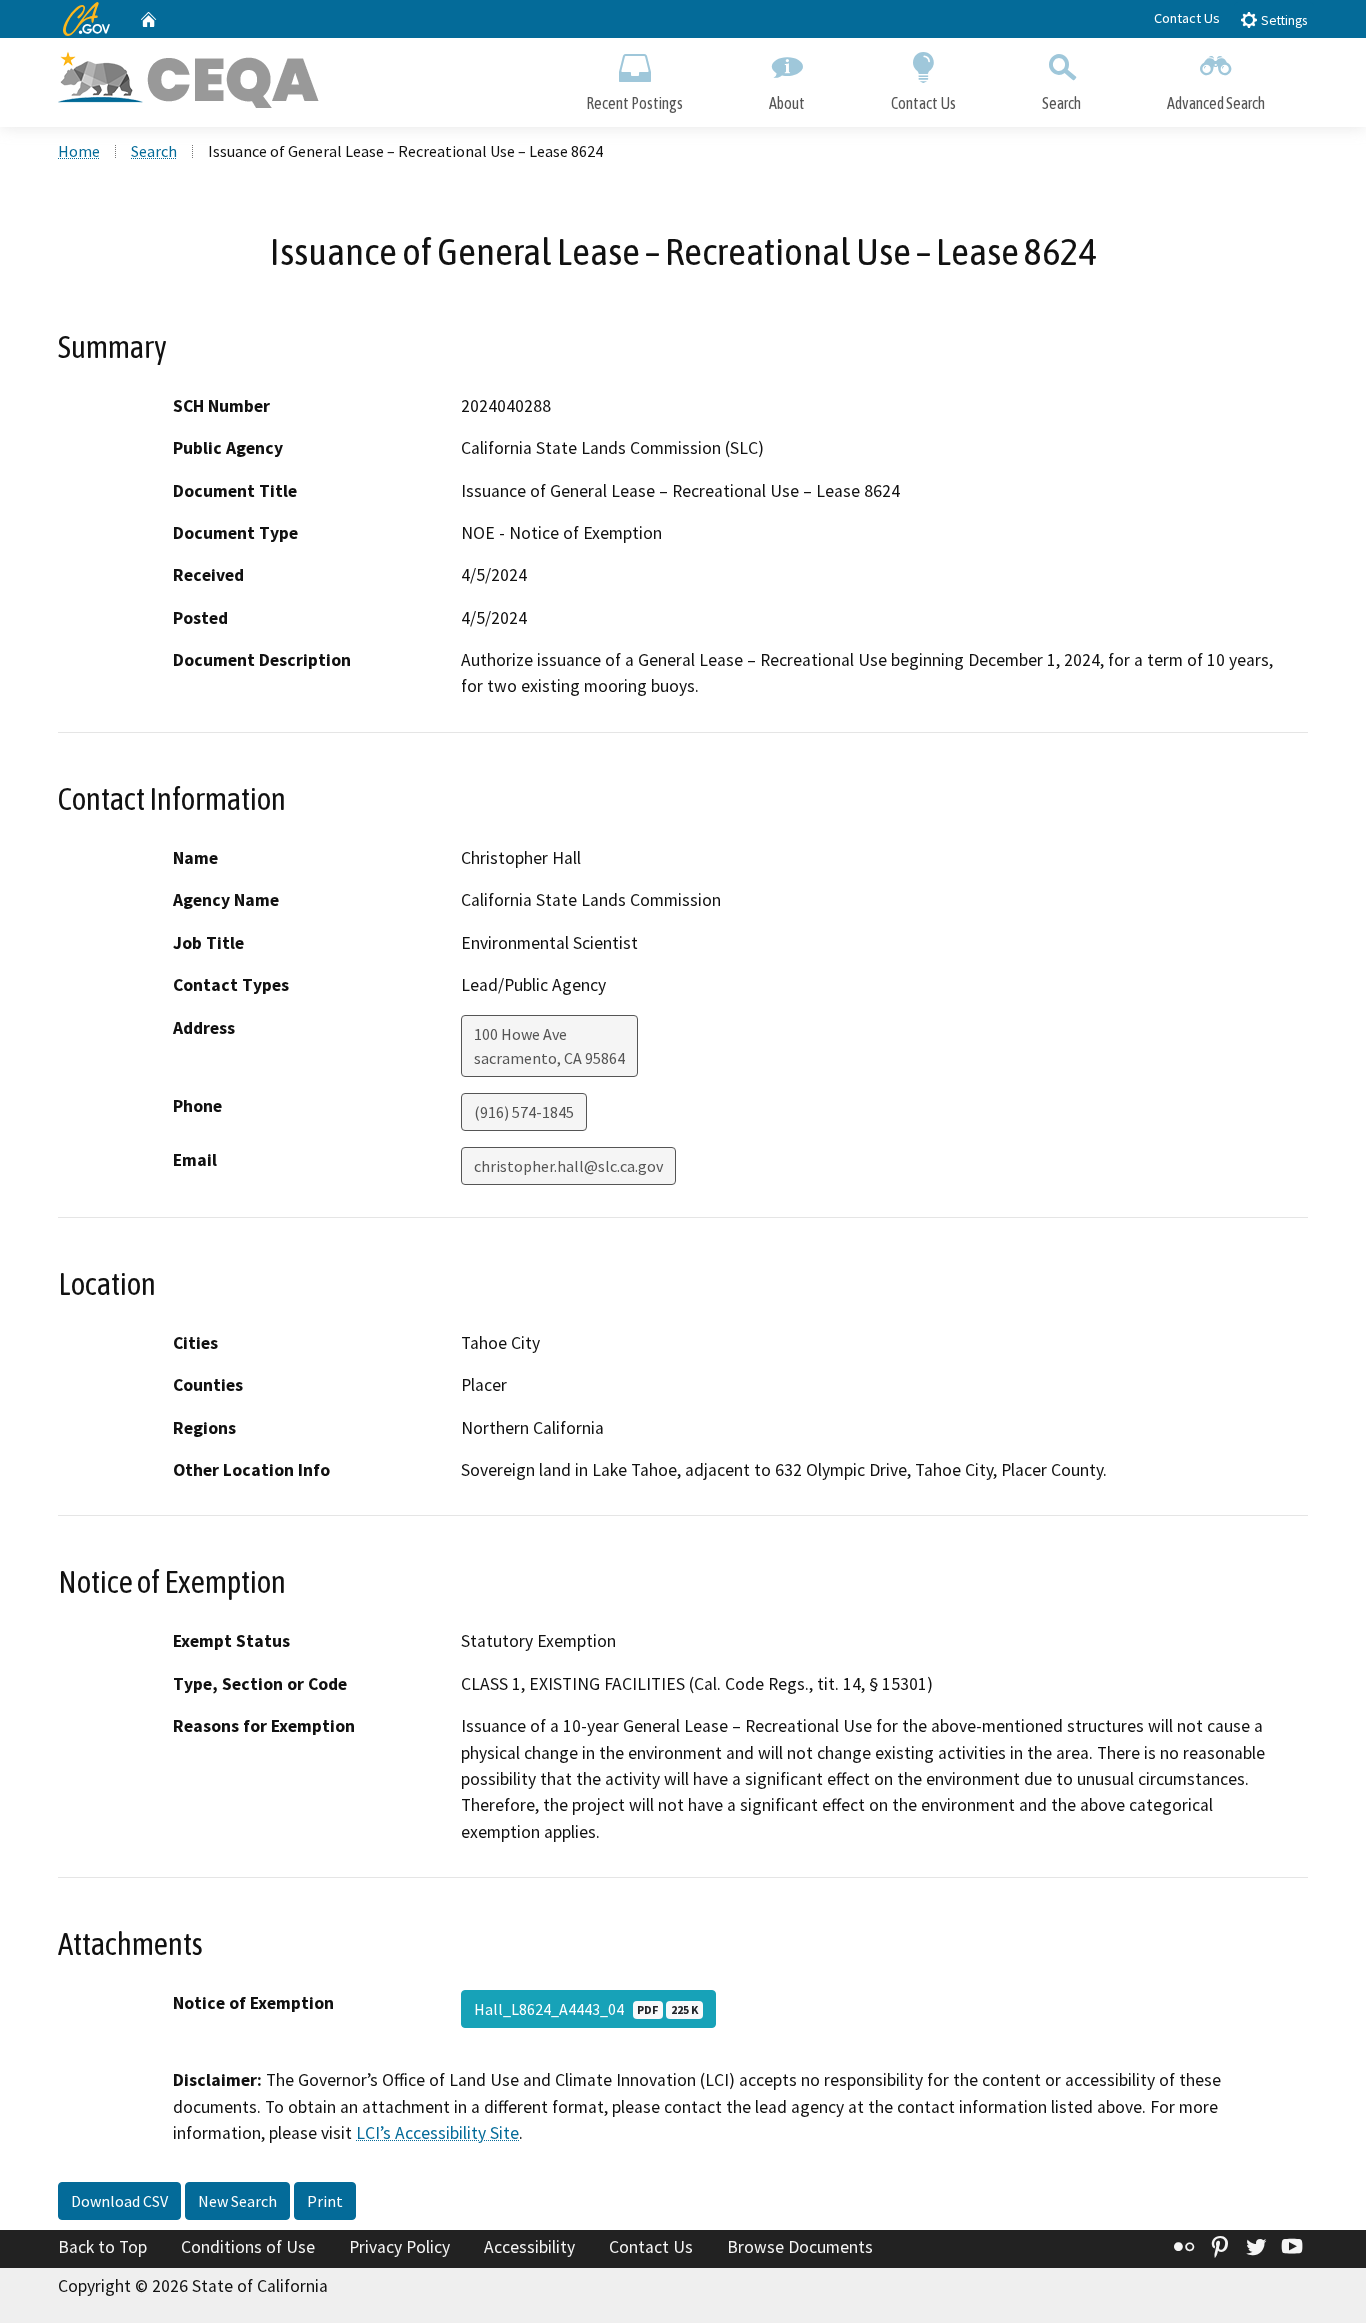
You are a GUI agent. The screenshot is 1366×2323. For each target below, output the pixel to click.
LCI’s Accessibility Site (437, 2133)
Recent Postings (634, 103)
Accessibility (529, 2247)
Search (1061, 103)
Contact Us (1187, 18)
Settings (1282, 20)
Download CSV (119, 2201)
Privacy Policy (399, 2247)
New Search (237, 2201)
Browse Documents (800, 2247)
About (787, 103)
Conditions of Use (248, 2247)
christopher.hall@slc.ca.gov (568, 1166)
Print (325, 2201)
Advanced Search (1216, 103)
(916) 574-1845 (524, 1112)
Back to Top (102, 2247)
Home (79, 151)
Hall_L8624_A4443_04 (586, 2009)
